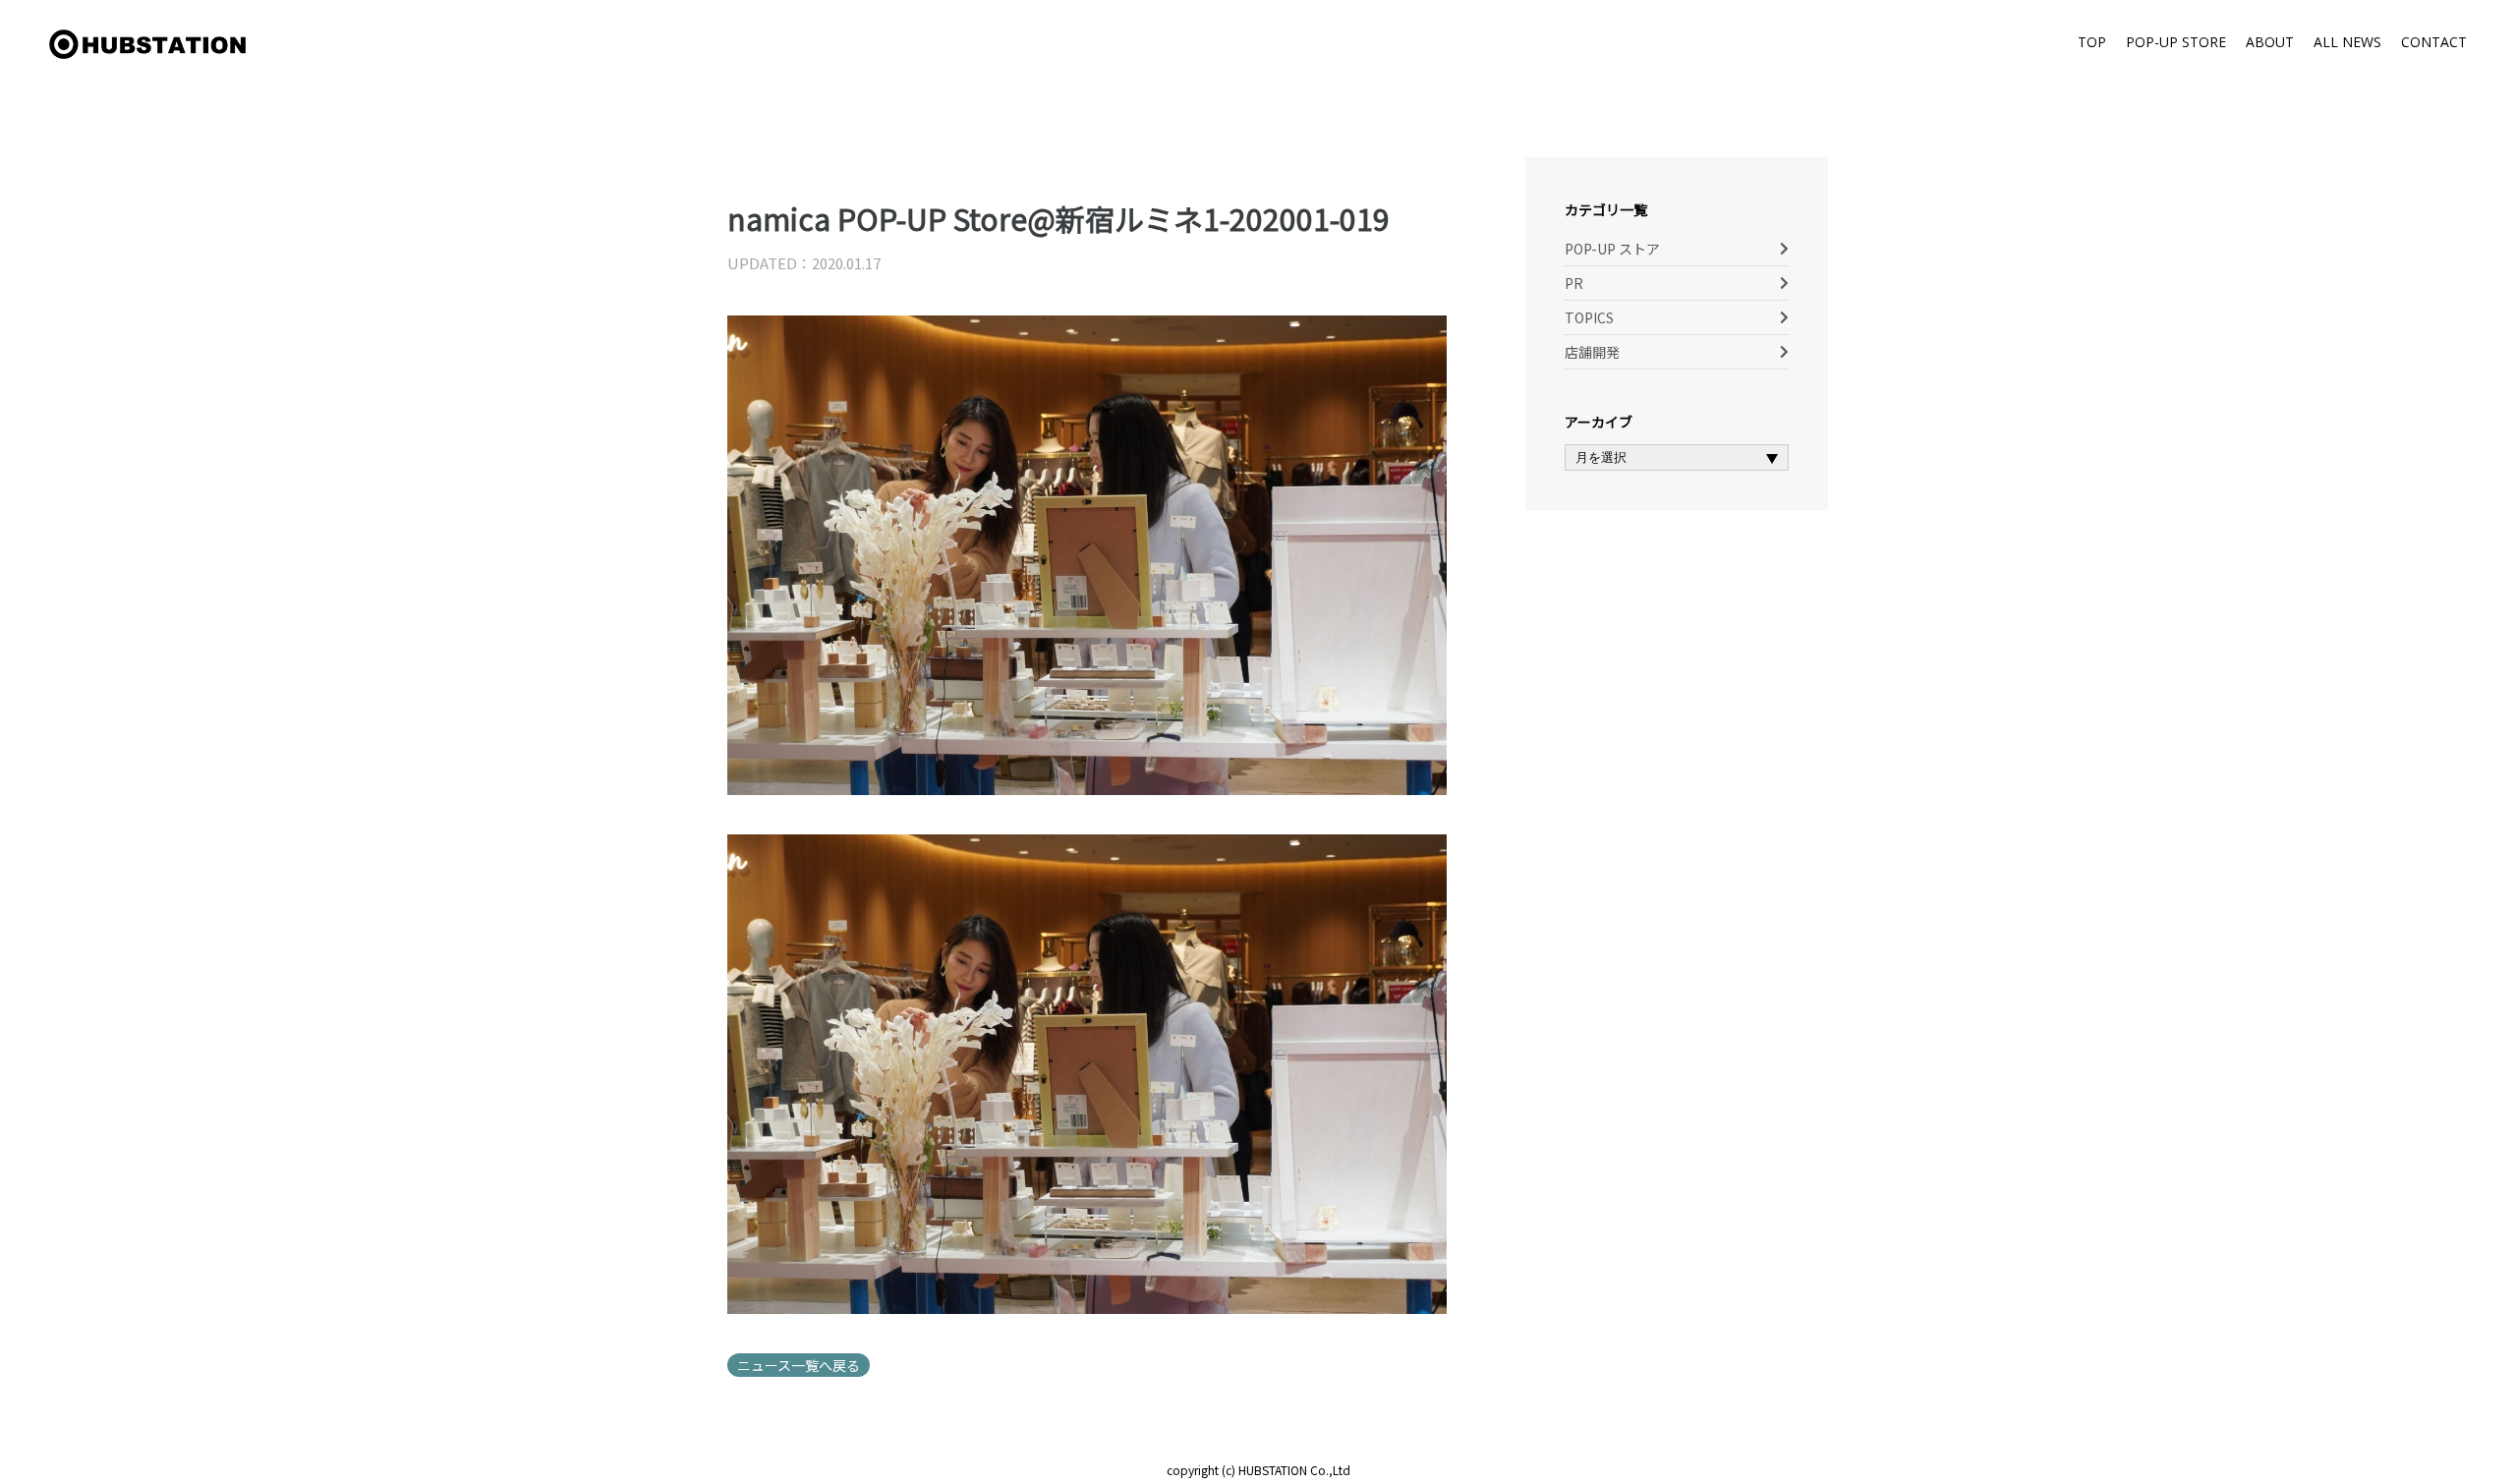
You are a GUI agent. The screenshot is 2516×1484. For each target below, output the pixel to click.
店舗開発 (1592, 352)
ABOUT (2270, 42)
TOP (2092, 42)
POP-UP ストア (1612, 249)
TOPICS (1589, 317)
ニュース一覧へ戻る (799, 1365)
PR (1574, 283)
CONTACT (2434, 42)
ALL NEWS (2347, 42)
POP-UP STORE (2176, 42)
